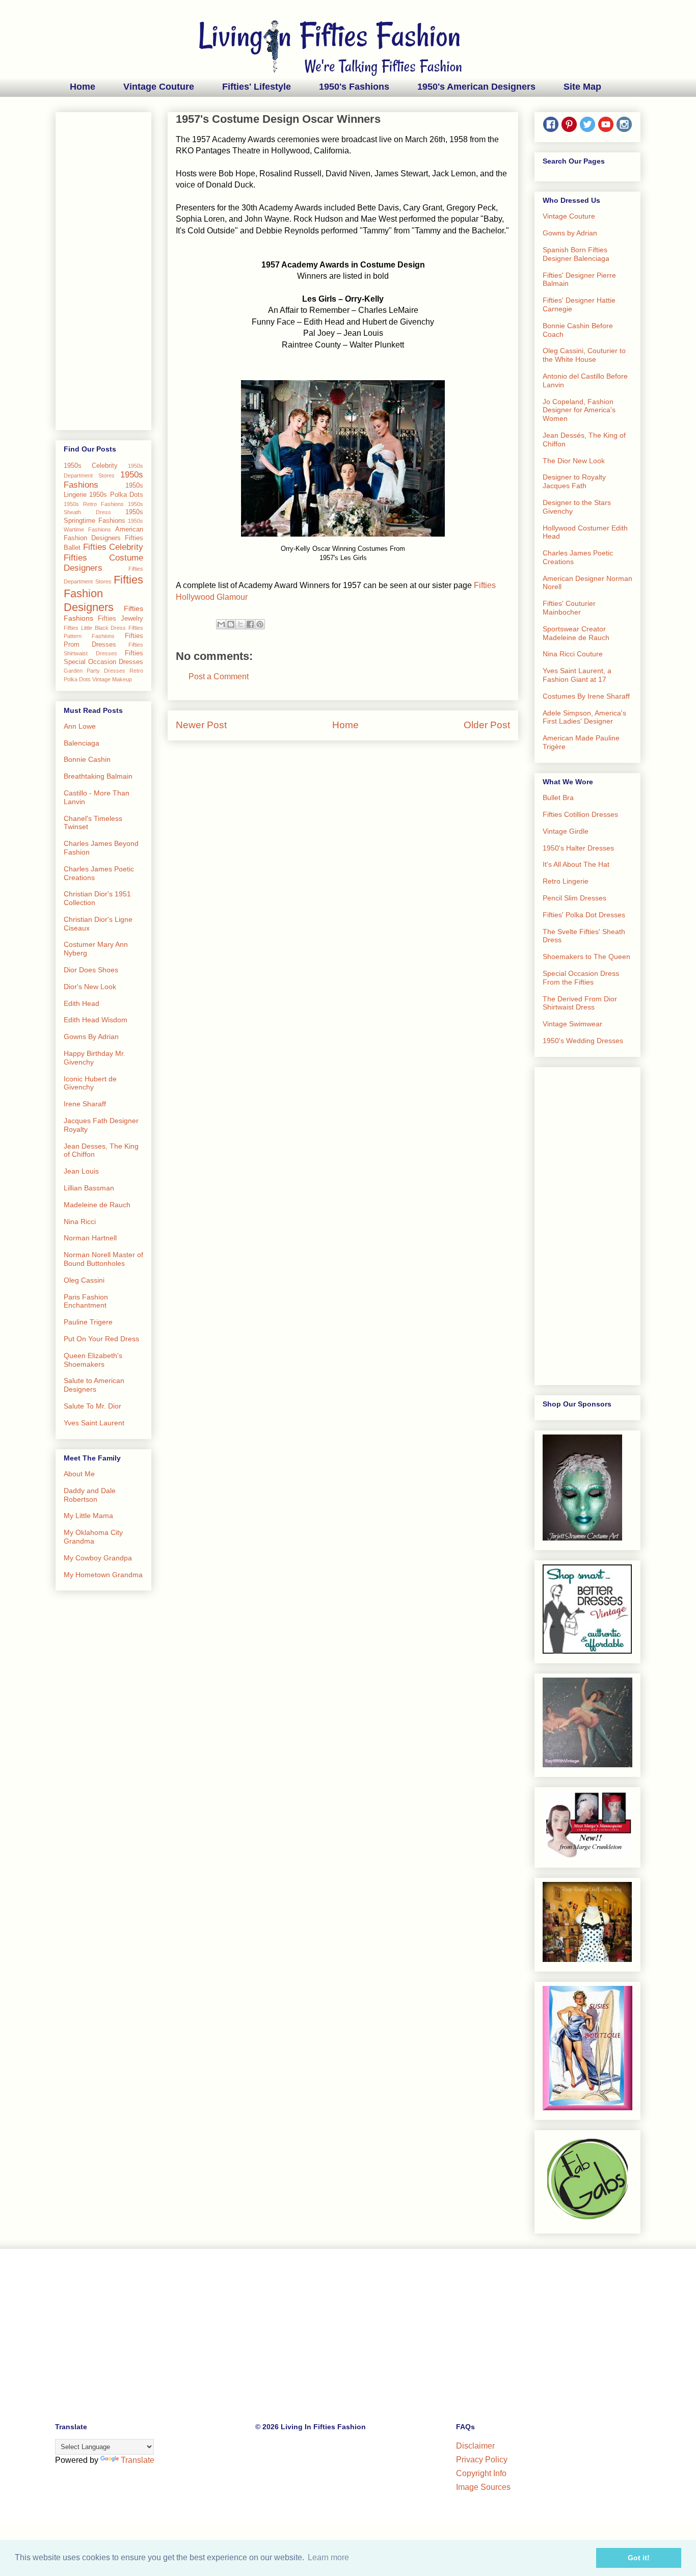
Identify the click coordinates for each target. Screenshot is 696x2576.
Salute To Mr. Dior (92, 1406)
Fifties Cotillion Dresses (580, 814)
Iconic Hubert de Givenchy (90, 1083)
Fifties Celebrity (113, 547)
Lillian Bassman (89, 1188)
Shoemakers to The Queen (586, 957)
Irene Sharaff (85, 1104)
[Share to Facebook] (250, 624)
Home (83, 87)
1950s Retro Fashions (94, 504)
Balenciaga (82, 743)
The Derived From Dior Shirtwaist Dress (580, 1003)
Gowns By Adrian (91, 1037)
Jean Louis (81, 1171)
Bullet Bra (558, 798)
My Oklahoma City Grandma (93, 1537)
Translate (138, 2460)
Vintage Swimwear (572, 1024)
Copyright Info (481, 2473)
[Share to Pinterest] (260, 624)
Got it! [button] (639, 2558)
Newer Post (201, 725)
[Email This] (221, 624)
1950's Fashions (354, 87)
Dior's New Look (90, 987)
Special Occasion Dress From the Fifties (581, 978)
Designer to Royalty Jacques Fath (574, 481)
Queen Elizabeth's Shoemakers (93, 1360)
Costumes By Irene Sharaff (586, 696)
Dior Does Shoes (91, 970)
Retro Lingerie (566, 881)
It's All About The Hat (576, 864)
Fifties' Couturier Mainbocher (569, 608)
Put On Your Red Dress (101, 1339)
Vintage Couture (159, 87)
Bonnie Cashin (87, 759)
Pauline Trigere (88, 1322)
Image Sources (483, 2487)
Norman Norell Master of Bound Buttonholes (103, 1259)
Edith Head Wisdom (96, 1020)
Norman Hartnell (90, 1238)
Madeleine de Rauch (97, 1205)
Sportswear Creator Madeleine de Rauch (576, 633)
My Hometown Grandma (103, 1575)
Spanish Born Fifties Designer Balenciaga (576, 254)
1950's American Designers (476, 87)
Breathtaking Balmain (98, 776)
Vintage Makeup (112, 679)
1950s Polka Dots (116, 495)
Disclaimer (475, 2446)
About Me (79, 1474)
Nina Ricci (80, 1221)
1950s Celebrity (91, 466)
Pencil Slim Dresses (574, 898)
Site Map (582, 87)
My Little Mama (88, 1516)
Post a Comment (219, 676)
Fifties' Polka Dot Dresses (584, 915)
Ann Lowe (80, 726)
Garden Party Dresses (95, 671)
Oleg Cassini (84, 1280)
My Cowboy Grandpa (98, 1558)
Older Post (487, 725)
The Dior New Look (574, 461)
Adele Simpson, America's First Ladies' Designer (584, 717)
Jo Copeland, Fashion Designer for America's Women (579, 410)
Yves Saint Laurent (94, 1423)
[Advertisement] (103, 269)
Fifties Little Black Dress (95, 628)
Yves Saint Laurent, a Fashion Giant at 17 (577, 675)
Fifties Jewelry (121, 619)
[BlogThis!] (231, 624)
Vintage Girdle (566, 831)
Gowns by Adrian (570, 233)
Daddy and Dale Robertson (90, 1495)
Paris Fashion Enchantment (86, 1301)
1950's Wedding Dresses (583, 1041)
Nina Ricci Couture (573, 654)
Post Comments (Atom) (368, 755)
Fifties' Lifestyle (257, 87)
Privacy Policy (482, 2460)
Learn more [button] (328, 2557)
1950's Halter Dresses (578, 848)
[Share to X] (240, 624)
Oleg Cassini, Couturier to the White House (584, 355)
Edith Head (82, 1003)
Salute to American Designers (94, 1385)
